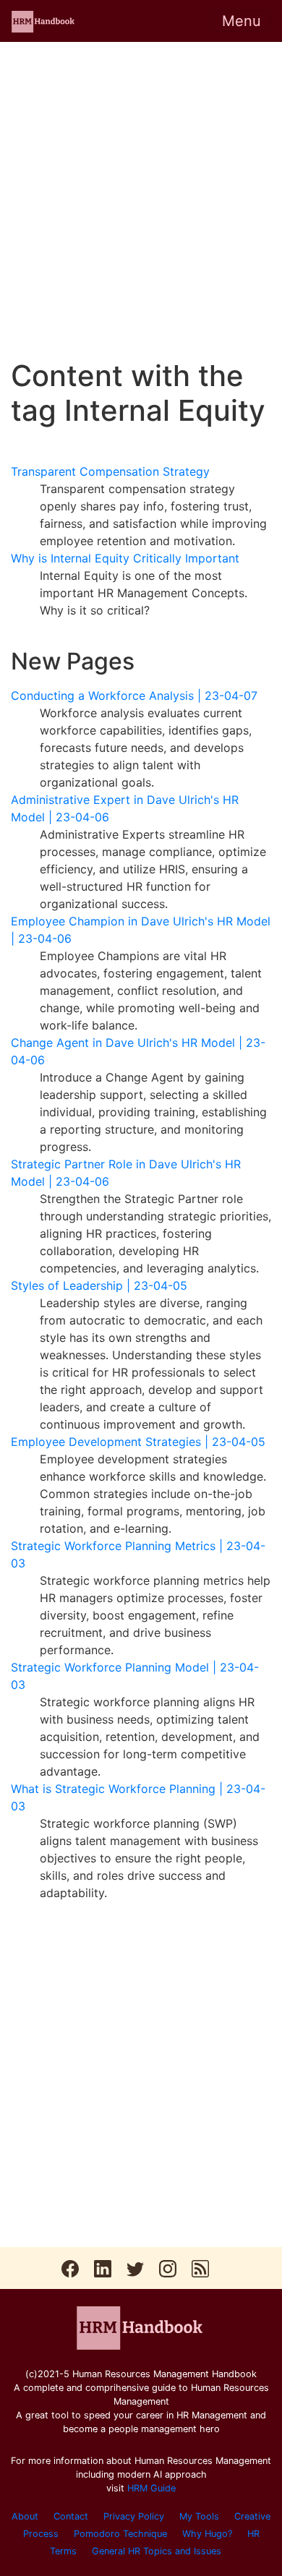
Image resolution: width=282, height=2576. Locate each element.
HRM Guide (151, 2488)
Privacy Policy (134, 2516)
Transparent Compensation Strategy (110, 471)
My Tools (199, 2516)
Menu (242, 21)
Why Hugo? (207, 2534)
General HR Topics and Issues (157, 2551)
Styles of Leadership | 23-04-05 (99, 1285)
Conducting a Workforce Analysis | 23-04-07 (134, 696)
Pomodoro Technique (120, 2534)
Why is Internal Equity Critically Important (125, 558)
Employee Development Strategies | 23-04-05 (138, 1442)
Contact (71, 2516)
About (25, 2516)
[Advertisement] (141, 200)
